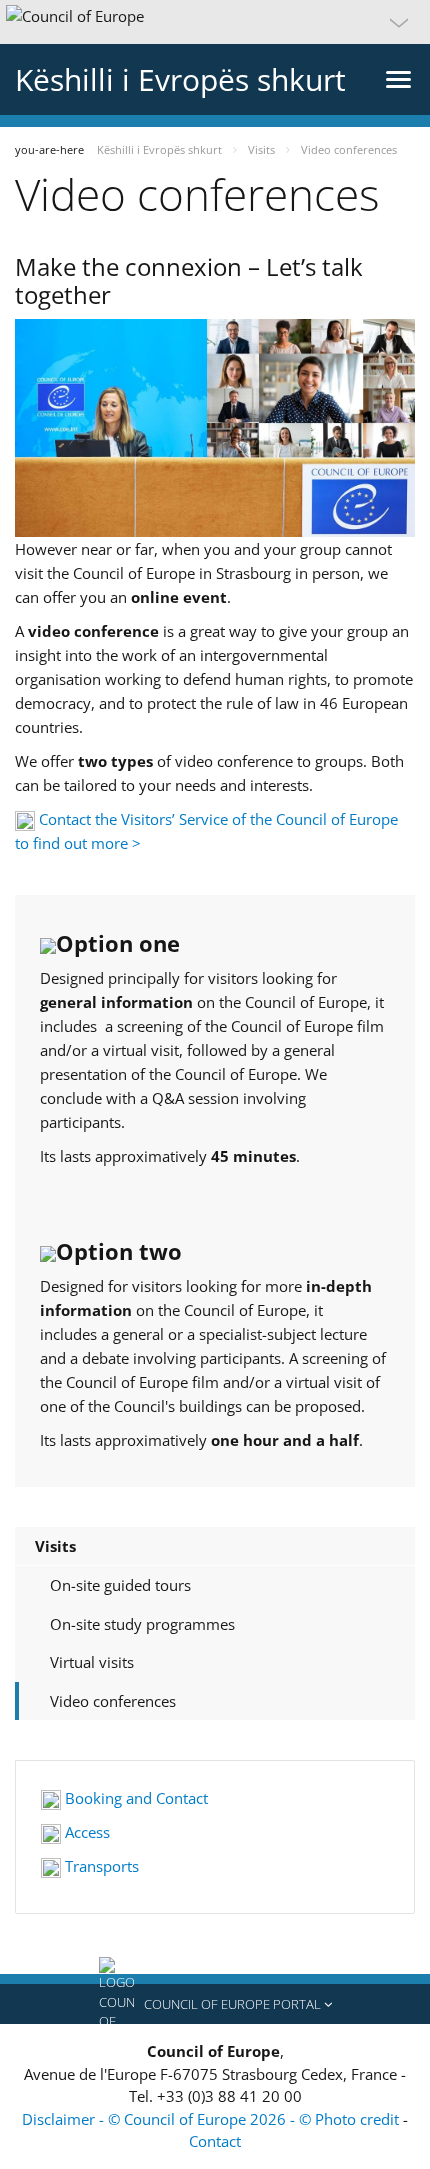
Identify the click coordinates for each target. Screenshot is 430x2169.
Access (85, 1832)
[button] (215, 22)
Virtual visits (92, 1662)
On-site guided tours (120, 1585)
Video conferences (113, 1701)
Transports (100, 1866)
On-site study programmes (142, 1624)
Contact (215, 2141)
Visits (55, 1546)
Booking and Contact (134, 1798)
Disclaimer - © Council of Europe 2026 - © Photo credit (212, 2119)
